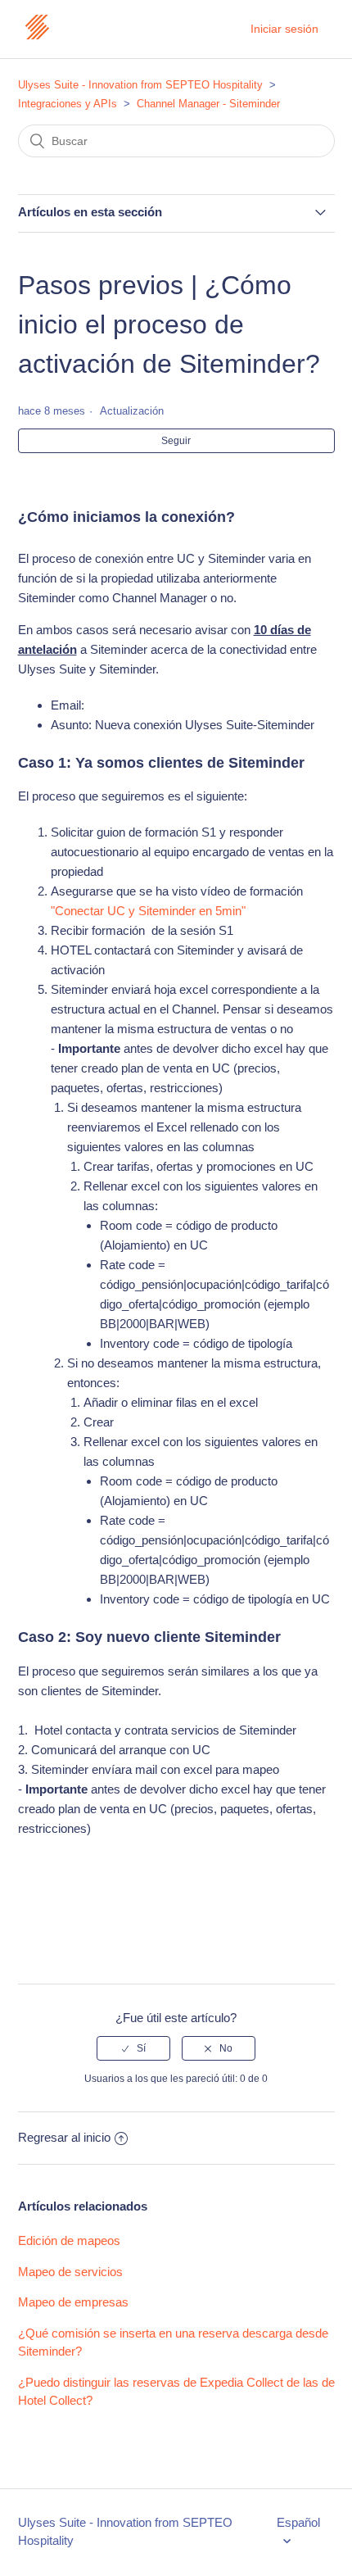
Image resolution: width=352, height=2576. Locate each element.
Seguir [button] (176, 441)
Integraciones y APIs (68, 104)
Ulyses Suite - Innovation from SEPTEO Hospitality (140, 85)
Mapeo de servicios (70, 2272)
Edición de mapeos (69, 2240)
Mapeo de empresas (73, 2302)
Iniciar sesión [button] (284, 29)
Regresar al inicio (64, 2137)
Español (298, 2522)
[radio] (133, 2048)
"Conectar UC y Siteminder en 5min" (148, 911)
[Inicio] (37, 37)
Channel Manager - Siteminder (208, 104)
